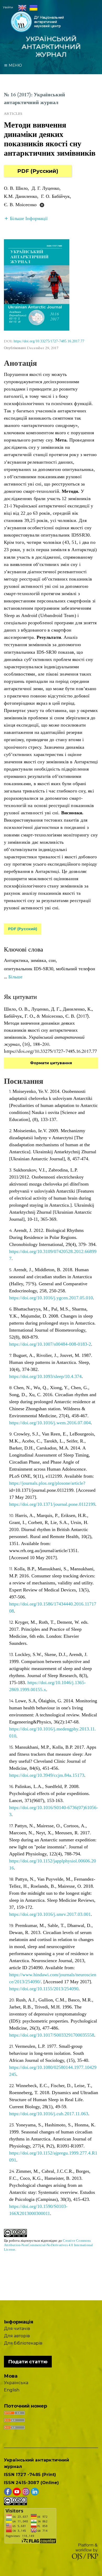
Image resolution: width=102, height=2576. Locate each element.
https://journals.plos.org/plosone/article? (47, 1483)
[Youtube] (17, 2491)
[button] (26, 218)
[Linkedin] (35, 2491)
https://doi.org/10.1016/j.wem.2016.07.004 (50, 1423)
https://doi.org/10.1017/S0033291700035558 (52, 2035)
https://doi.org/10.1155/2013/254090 (44, 1989)
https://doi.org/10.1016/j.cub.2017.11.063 (49, 2114)
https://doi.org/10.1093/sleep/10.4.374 (45, 1376)
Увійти (8, 7)
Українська (16, 2383)
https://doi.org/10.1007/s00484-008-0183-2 (50, 1344)
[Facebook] (8, 2491)
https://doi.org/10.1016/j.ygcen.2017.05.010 (51, 1298)
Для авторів (17, 2336)
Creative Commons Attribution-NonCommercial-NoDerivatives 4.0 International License (48, 2245)
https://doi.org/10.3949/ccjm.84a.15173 (47, 1775)
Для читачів (17, 2329)
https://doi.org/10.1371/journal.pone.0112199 (52, 1504)
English (12, 2390)
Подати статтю (28, 2362)
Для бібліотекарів (23, 2343)
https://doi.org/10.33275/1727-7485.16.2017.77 (49, 341)
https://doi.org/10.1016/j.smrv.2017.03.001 (50, 1914)
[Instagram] (26, 2491)
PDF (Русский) (38, 171)
